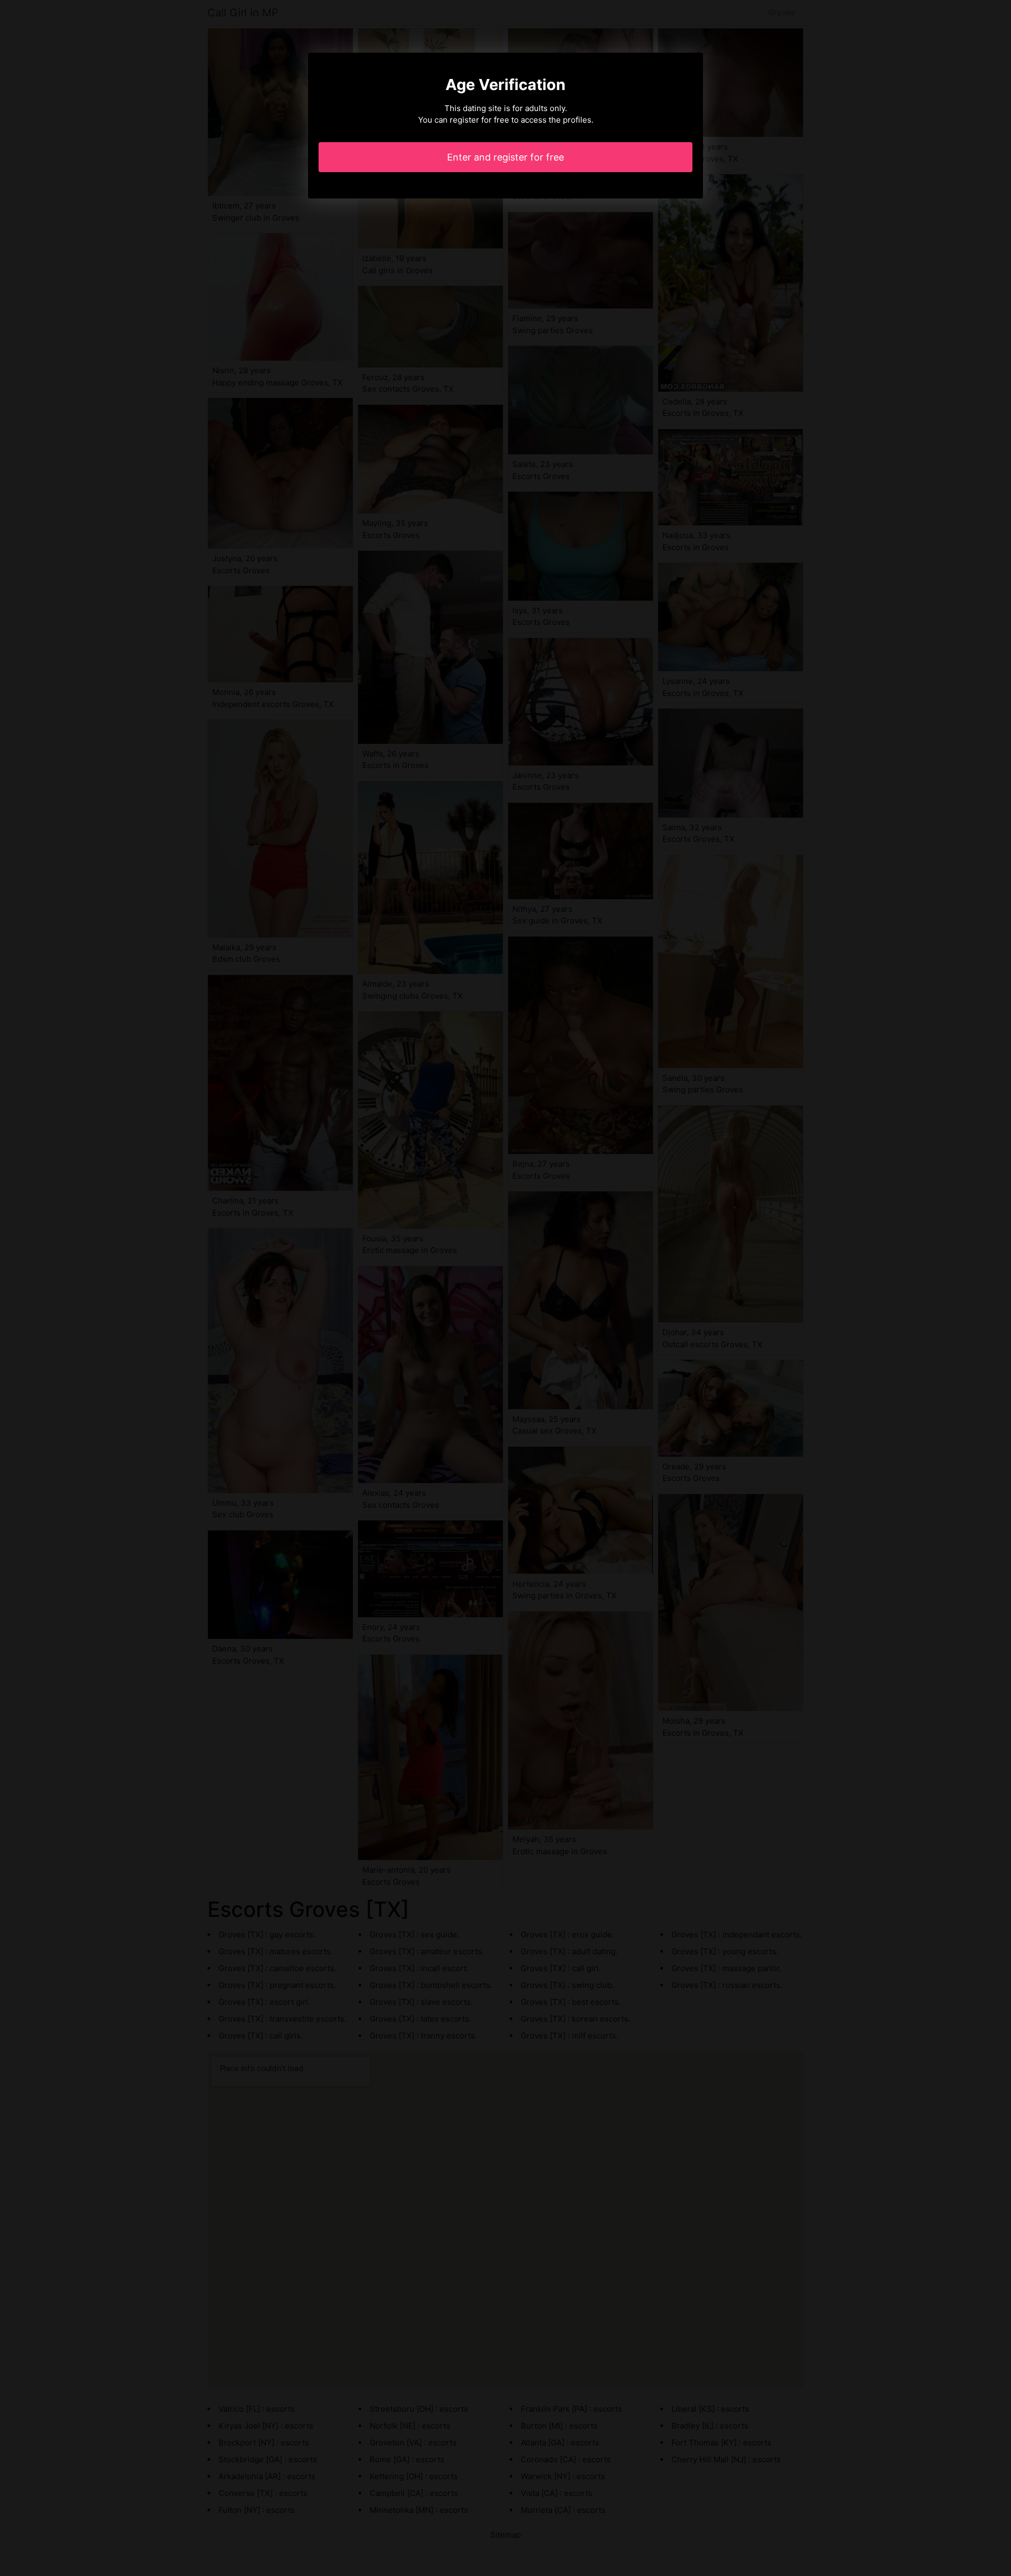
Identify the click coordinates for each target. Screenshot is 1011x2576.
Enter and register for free (506, 157)
